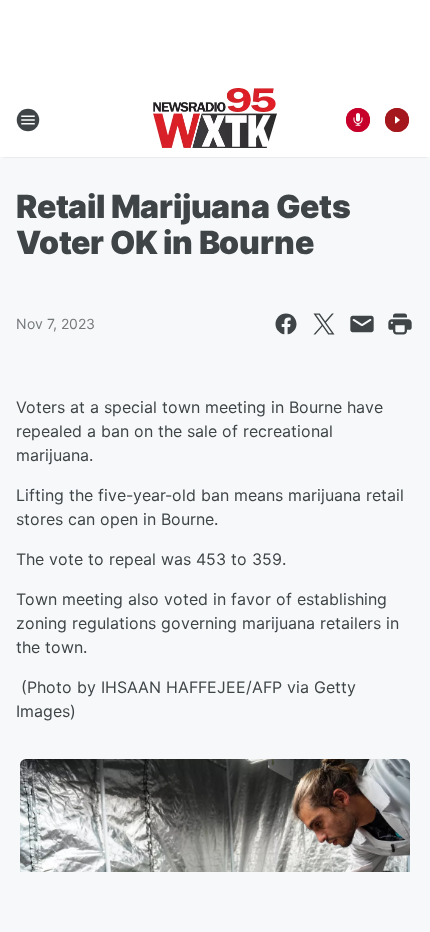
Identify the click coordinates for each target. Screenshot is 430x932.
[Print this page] (400, 324)
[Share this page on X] (324, 324)
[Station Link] (215, 120)
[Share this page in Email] (362, 324)
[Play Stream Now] (397, 120)
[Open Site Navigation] (28, 120)
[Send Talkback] (358, 120)
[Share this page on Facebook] (286, 324)
